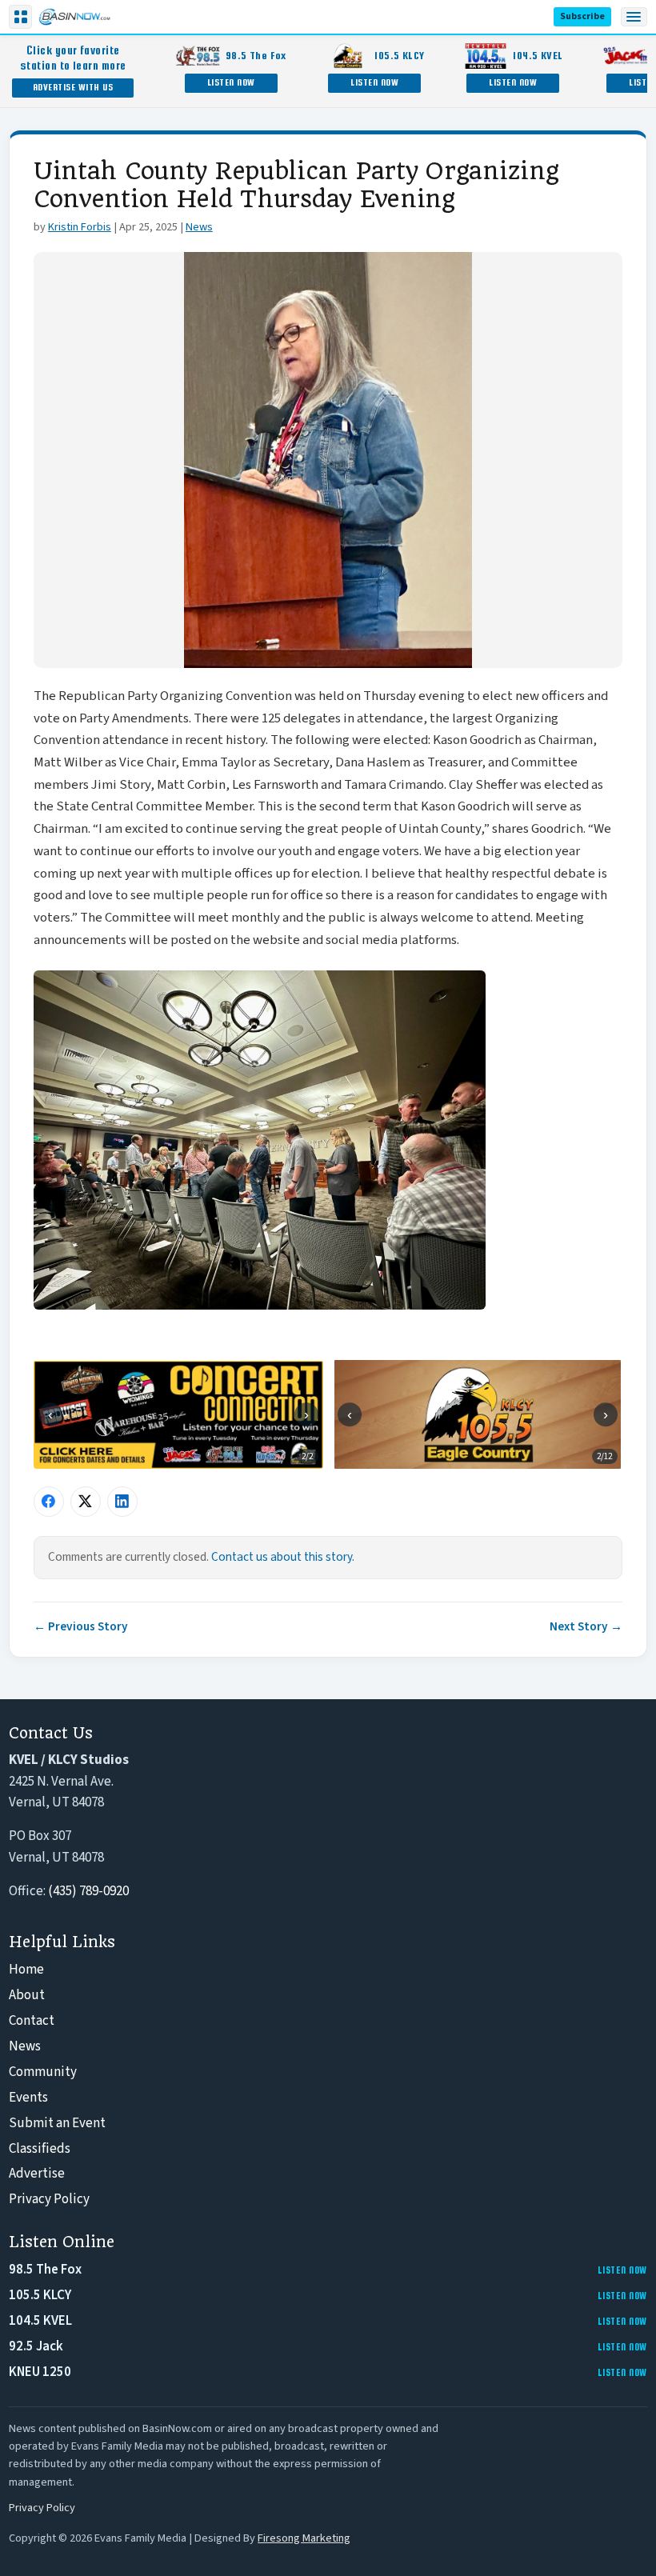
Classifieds (40, 2149)
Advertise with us (73, 87)
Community (43, 2072)
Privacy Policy (49, 2199)
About (27, 1995)
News (199, 227)
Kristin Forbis (80, 227)
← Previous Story (81, 1626)
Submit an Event (57, 2123)
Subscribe (582, 16)
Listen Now (231, 82)
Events (28, 2098)
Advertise (37, 2174)
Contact (32, 2021)
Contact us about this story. (283, 1557)
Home (26, 1970)
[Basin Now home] (74, 17)
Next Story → (586, 1626)
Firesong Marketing (304, 2538)
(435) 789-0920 (88, 1891)
